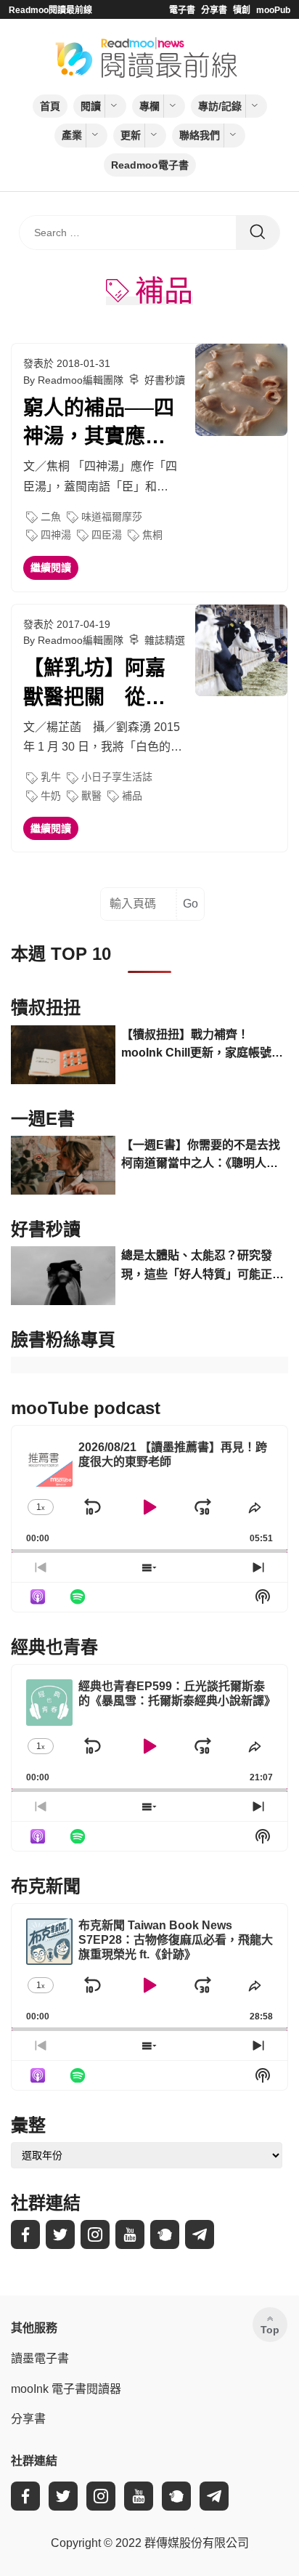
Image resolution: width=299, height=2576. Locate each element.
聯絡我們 (200, 135)
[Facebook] (25, 2234)
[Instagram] (95, 2234)
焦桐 (152, 535)
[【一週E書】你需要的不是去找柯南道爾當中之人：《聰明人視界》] (63, 1165)
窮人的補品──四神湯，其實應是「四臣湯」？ (99, 424)
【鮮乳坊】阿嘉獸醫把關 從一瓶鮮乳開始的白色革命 (94, 684)
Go (191, 904)
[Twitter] (60, 2234)
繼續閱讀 (51, 568)
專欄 (149, 106)
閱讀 (91, 106)
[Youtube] (130, 2234)
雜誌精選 (165, 640)
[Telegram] (200, 2234)
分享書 (214, 10)
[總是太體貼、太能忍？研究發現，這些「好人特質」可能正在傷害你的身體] (63, 1276)
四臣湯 (107, 535)
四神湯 (56, 535)
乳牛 (51, 777)
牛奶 (51, 796)
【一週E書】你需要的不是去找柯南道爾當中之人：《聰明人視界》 (201, 1156)
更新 (131, 135)
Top (270, 2330)
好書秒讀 (165, 380)
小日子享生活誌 (117, 777)
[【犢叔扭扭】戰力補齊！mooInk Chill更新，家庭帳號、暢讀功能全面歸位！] (63, 1055)
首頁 (50, 106)
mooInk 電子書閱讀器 (66, 2389)
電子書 (182, 10)
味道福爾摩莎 (112, 517)
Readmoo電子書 (150, 165)
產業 (72, 135)
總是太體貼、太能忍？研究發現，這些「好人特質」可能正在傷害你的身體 (202, 1266)
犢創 (242, 10)
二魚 (51, 517)
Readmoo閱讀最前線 (50, 10)
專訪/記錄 (220, 106)
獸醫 (91, 796)
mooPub (273, 10)
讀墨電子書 (40, 2358)
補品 (132, 796)
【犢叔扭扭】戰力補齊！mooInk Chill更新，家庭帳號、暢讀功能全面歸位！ (202, 1045)
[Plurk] (165, 2234)
